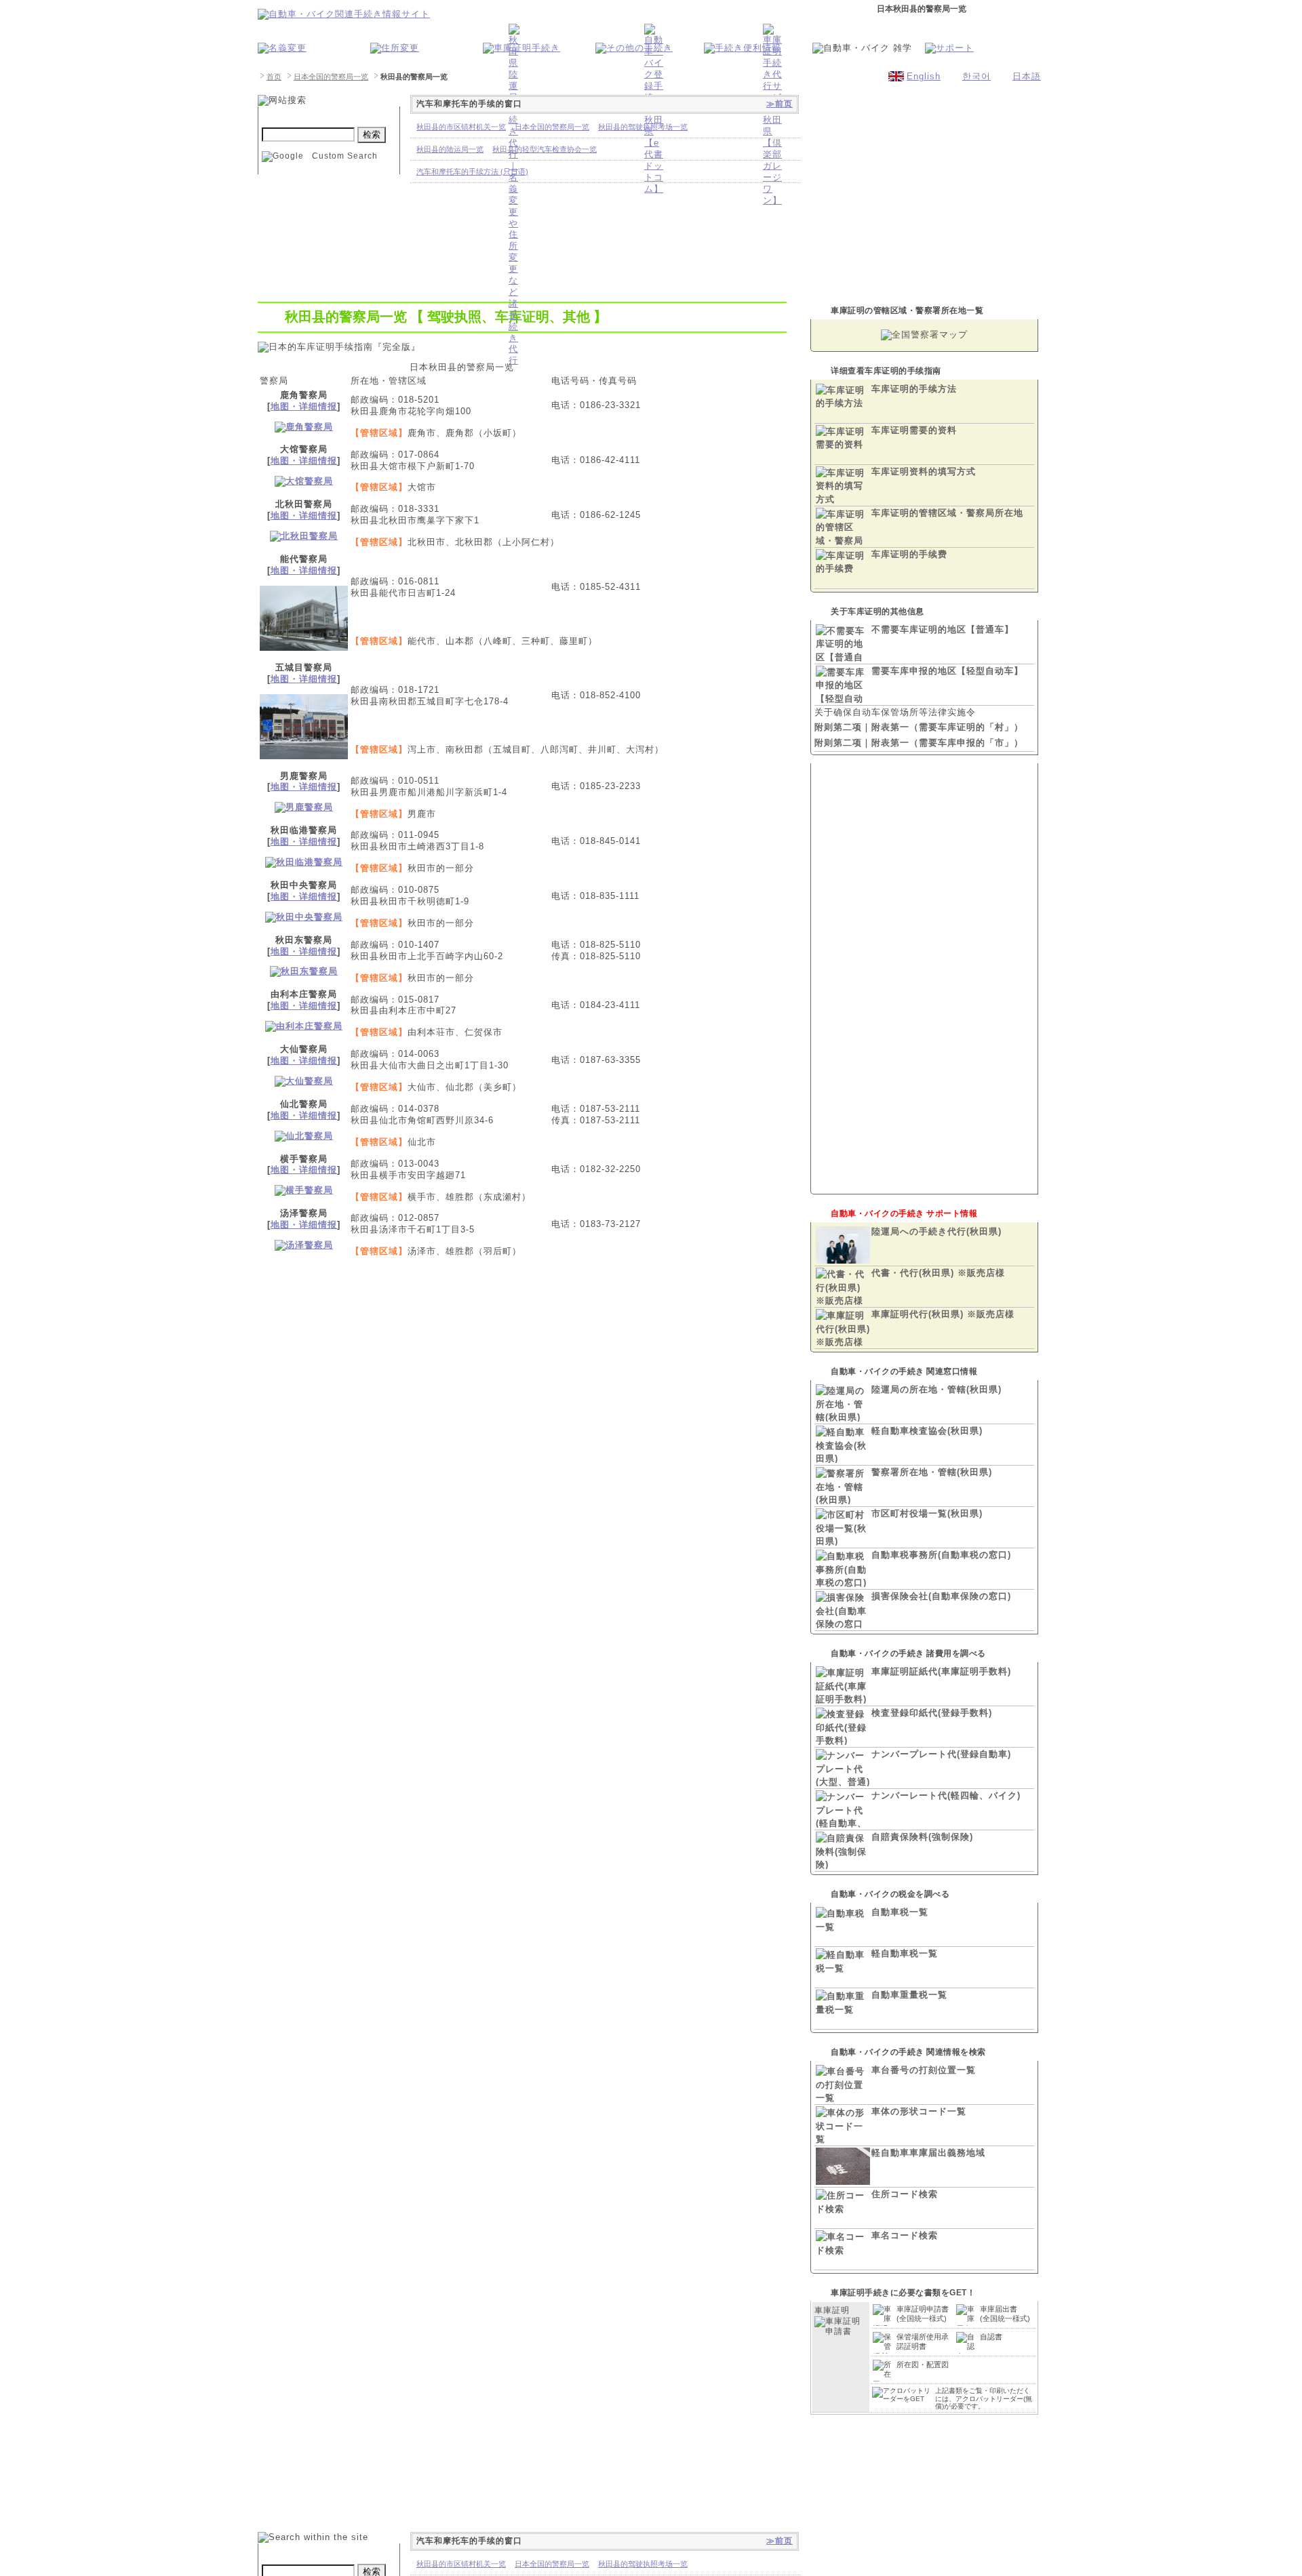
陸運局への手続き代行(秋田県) (936, 1231)
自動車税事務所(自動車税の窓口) (941, 1555)
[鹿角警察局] (304, 427)
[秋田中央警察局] (304, 917)
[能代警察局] (304, 644)
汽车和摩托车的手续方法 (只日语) (472, 172)
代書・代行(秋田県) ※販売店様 (938, 1273)
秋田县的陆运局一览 (450, 149)
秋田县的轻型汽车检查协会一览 (545, 149)
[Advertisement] (522, 1384)
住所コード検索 (905, 2194)
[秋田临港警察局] (304, 862)
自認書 (991, 2337)
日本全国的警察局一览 (331, 77)
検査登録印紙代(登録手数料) (932, 1713)
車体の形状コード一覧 (919, 2111)
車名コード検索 (905, 2235)
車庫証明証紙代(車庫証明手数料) (941, 1671)
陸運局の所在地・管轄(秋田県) (936, 1389)
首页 (274, 77)
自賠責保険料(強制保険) (922, 1837)
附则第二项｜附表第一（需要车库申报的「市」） (919, 743)
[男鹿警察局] (304, 807)
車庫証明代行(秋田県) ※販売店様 (943, 1314)
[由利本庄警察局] (304, 1026)
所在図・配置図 (923, 2364)
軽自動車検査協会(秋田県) (927, 1431)
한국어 (976, 76)
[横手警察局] (304, 1190)
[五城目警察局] (304, 753)
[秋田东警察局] (304, 971)
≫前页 (780, 104)
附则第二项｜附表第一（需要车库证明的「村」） (919, 727)
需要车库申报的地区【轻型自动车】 (947, 671)
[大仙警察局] (304, 1081)
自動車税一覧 (900, 1912)
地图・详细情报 (304, 406)
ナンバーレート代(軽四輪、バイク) (946, 1795)
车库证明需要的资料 (914, 430)
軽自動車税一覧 (905, 1953)
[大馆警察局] (304, 481)
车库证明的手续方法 (914, 389)
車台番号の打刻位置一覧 (924, 2070)
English (924, 76)
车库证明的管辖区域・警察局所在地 (947, 513)
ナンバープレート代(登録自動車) (941, 1754)
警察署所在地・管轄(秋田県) (932, 1472)
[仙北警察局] (304, 1136)
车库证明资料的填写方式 (924, 471)
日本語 (1027, 76)
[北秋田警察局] (304, 536)
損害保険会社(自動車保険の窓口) (941, 1596)
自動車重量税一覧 (909, 1995)
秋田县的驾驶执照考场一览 (643, 127)
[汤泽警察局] (304, 1245)
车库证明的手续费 (909, 554)
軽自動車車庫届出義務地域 (928, 2153)
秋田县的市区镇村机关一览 (461, 127)
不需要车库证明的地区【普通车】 (943, 629)
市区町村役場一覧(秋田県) (927, 1513)
